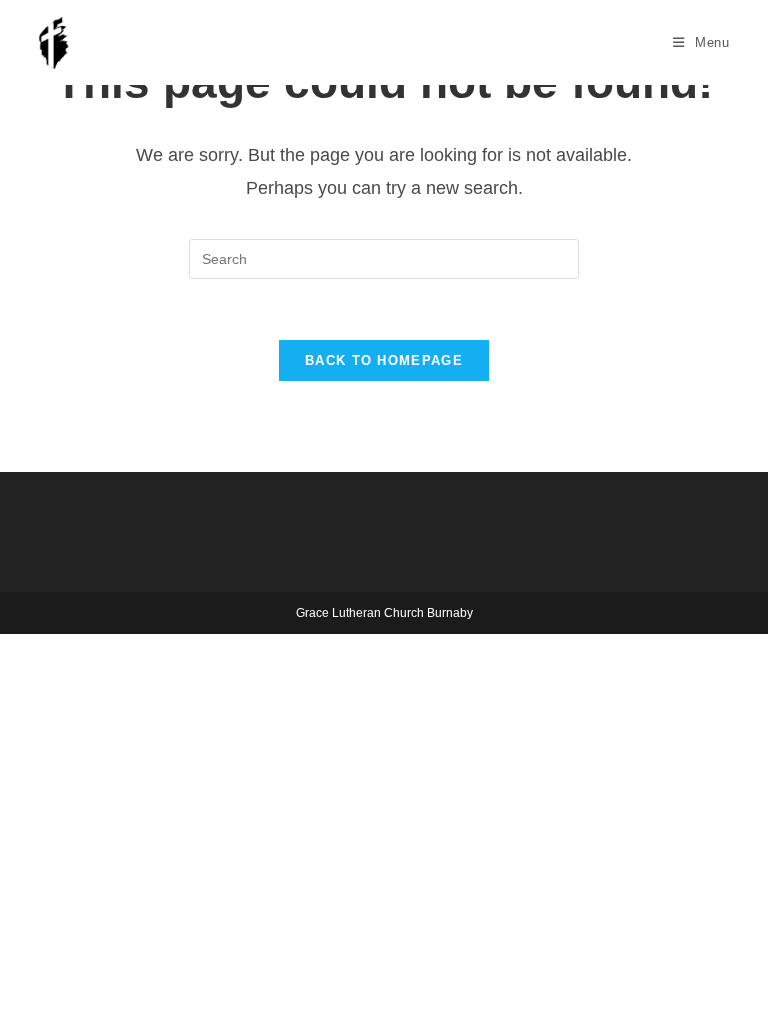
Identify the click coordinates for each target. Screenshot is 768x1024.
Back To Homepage (384, 360)
